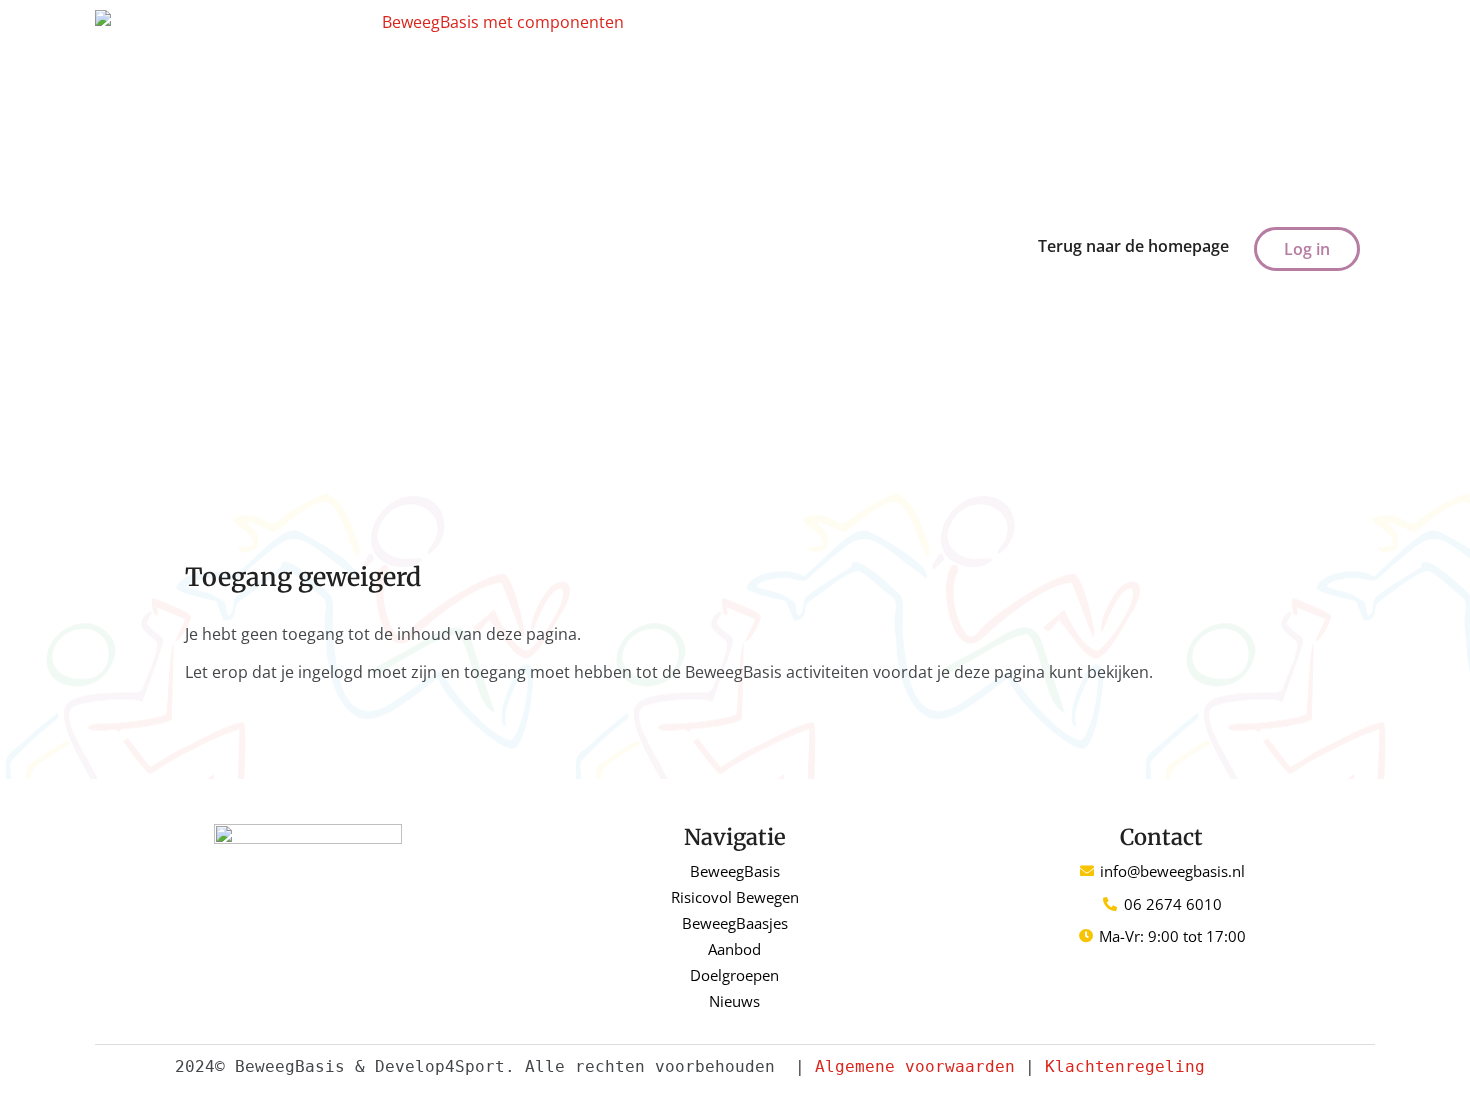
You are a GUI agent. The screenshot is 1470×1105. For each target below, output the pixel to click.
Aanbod (734, 949)
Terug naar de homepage (1133, 246)
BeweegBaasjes (735, 923)
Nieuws (734, 1001)
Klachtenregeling (1125, 1066)
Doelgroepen (734, 975)
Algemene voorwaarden (915, 1066)
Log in (1307, 249)
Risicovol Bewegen (735, 897)
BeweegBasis (735, 871)
